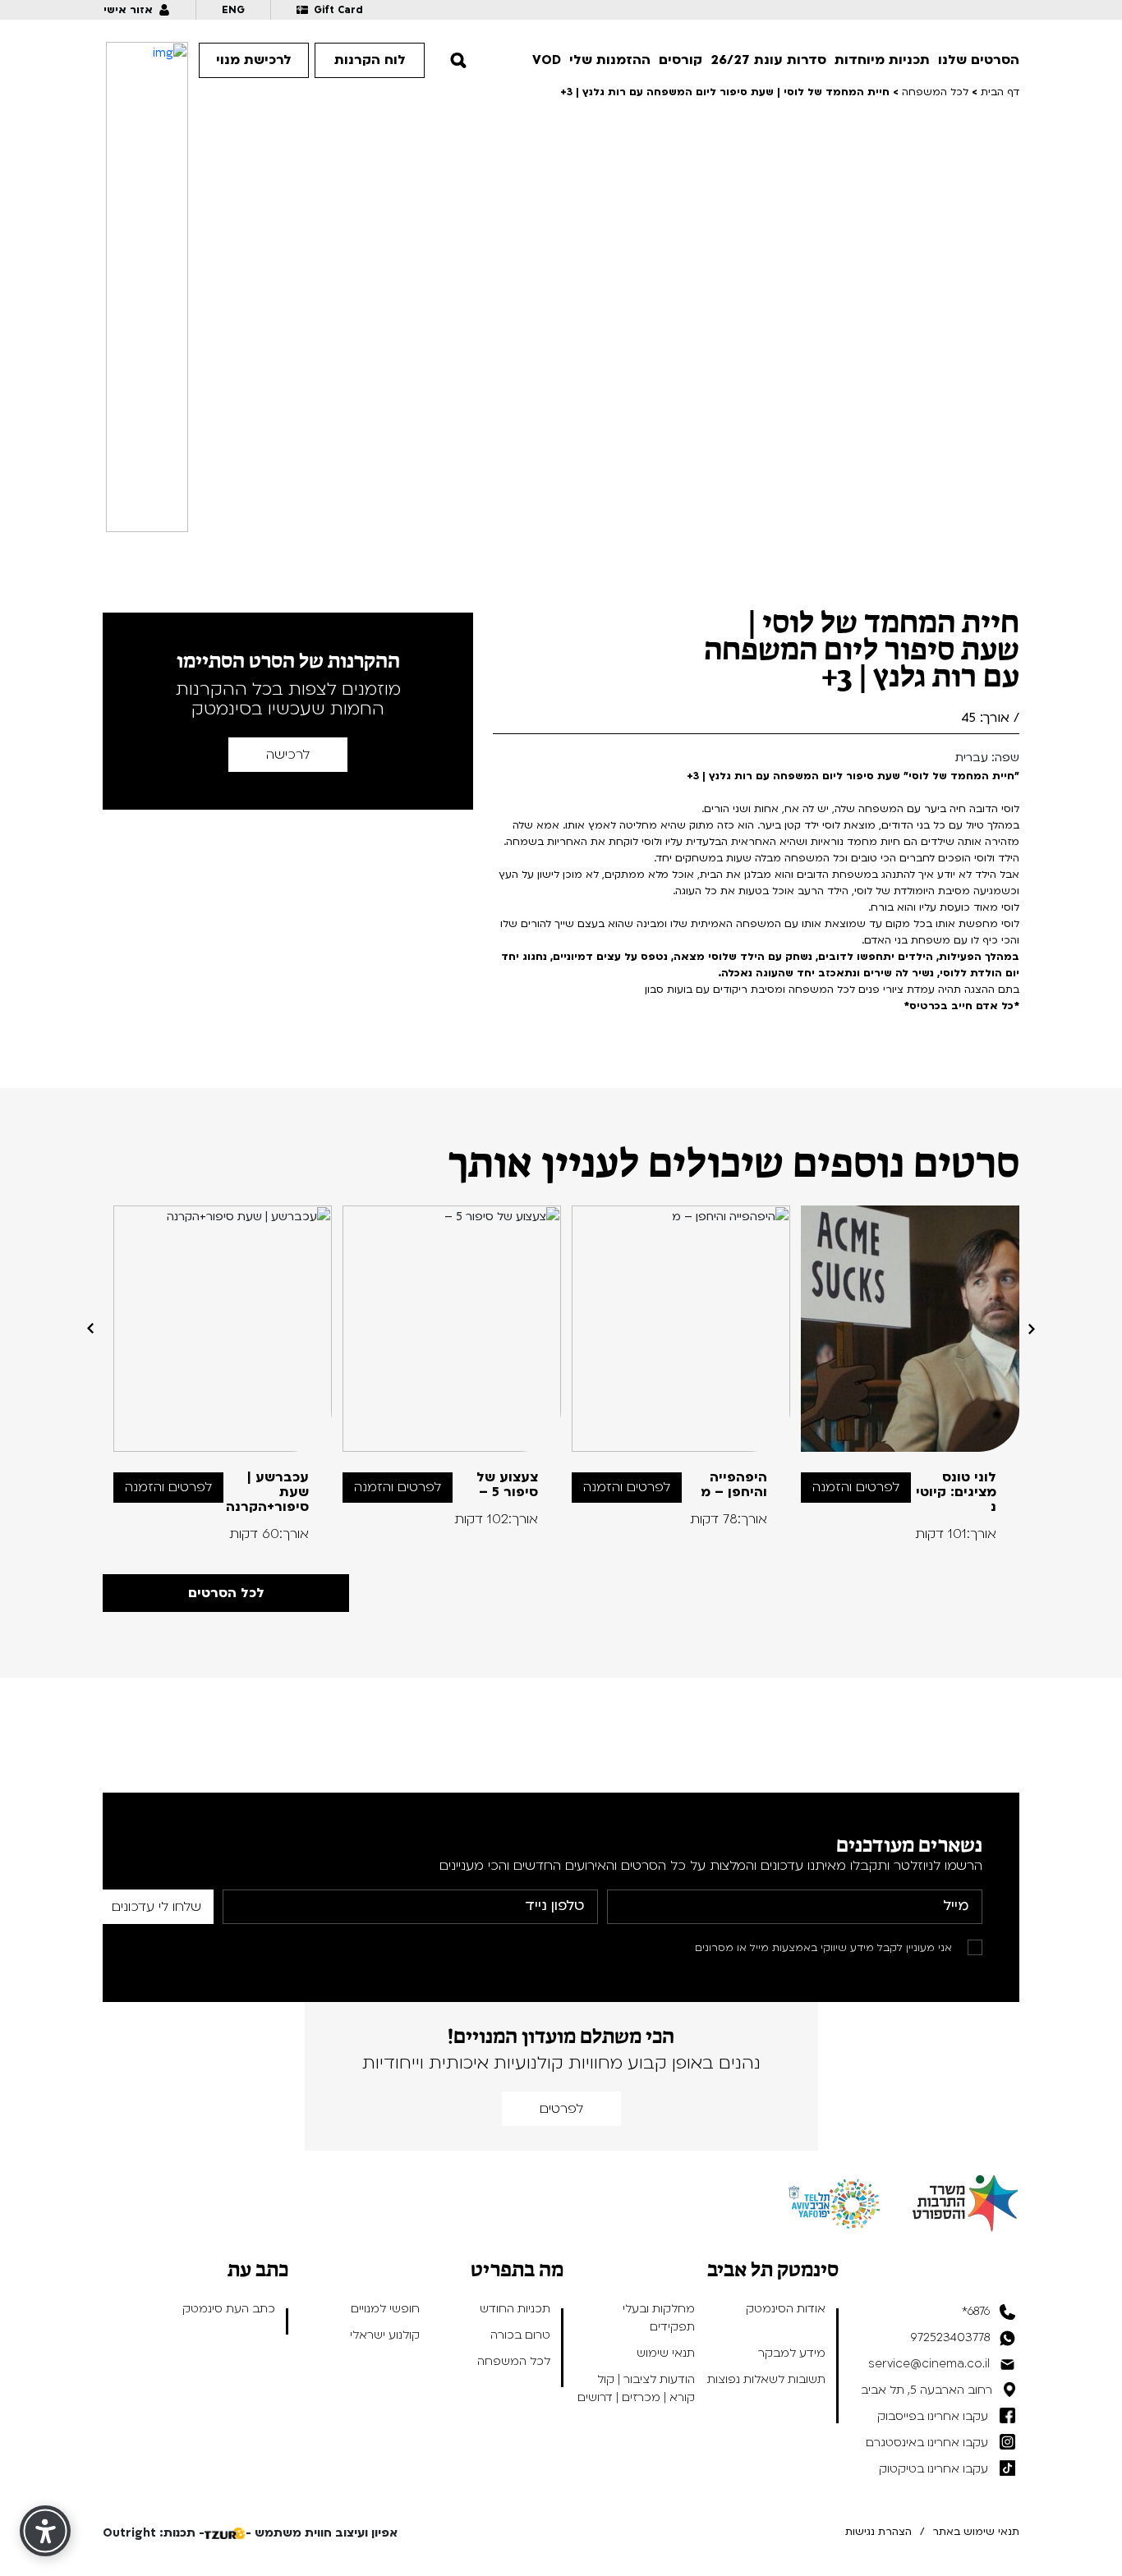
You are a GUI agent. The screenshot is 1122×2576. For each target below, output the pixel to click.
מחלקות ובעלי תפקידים (659, 2318)
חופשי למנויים (385, 2309)
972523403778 (950, 2337)
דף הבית (1000, 92)
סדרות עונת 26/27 (768, 60)
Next (90, 1329)
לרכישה (288, 755)
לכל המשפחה (514, 2361)
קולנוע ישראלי (385, 2335)
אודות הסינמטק (786, 2309)
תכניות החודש (515, 2309)
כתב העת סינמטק (229, 2309)
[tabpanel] (910, 1373)
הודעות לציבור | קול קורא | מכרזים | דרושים (636, 2388)
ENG (233, 10)
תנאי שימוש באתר (976, 2532)
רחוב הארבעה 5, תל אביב (927, 2390)
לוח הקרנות (370, 60)
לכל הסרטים (226, 1593)
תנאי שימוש (666, 2353)
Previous (1032, 1329)
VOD (547, 60)
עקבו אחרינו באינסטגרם (927, 2443)
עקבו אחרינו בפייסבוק (933, 2416)
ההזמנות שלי (610, 60)
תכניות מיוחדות (882, 60)
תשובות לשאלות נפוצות (766, 2379)
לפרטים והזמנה (856, 1487)
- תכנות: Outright (154, 2533)
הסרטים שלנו (979, 60)
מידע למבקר (792, 2353)
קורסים (681, 60)
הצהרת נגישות (878, 2532)
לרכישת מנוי (254, 60)
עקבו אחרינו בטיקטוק (933, 2469)
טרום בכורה (520, 2335)
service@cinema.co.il (929, 2364)
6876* (976, 2311)
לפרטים (561, 2109)
